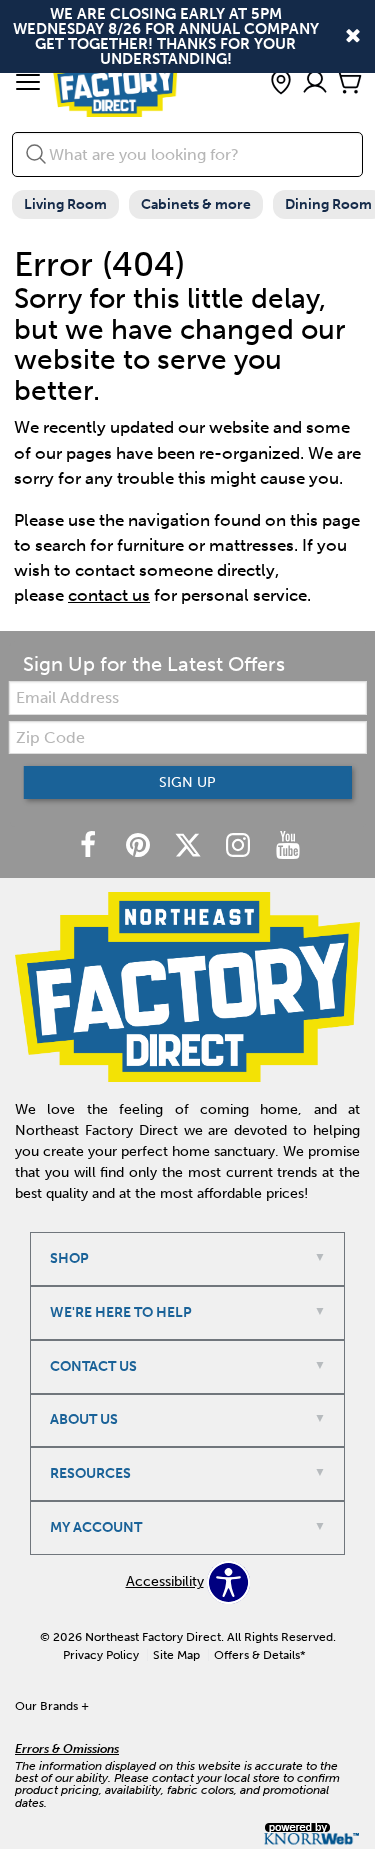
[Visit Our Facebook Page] (90, 846)
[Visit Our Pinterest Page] (140, 846)
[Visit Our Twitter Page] (190, 846)
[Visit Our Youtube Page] (288, 846)
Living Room (65, 204)
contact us (109, 595)
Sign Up (187, 782)
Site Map (176, 1655)
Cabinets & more (196, 204)
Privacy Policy (101, 1655)
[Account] (315, 83)
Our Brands (52, 1706)
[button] (28, 84)
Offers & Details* (260, 1655)
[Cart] (349, 83)
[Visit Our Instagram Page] (240, 846)
